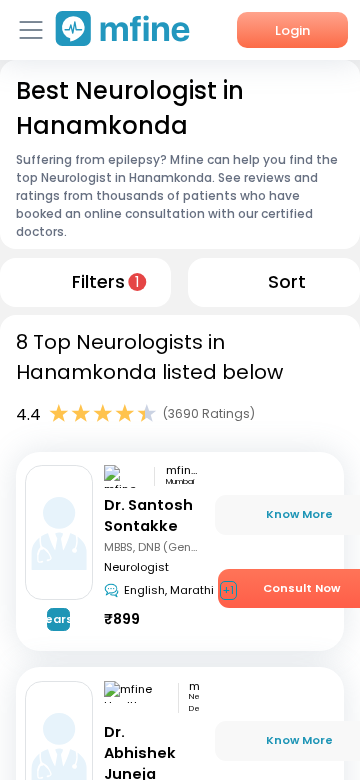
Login (292, 30)
